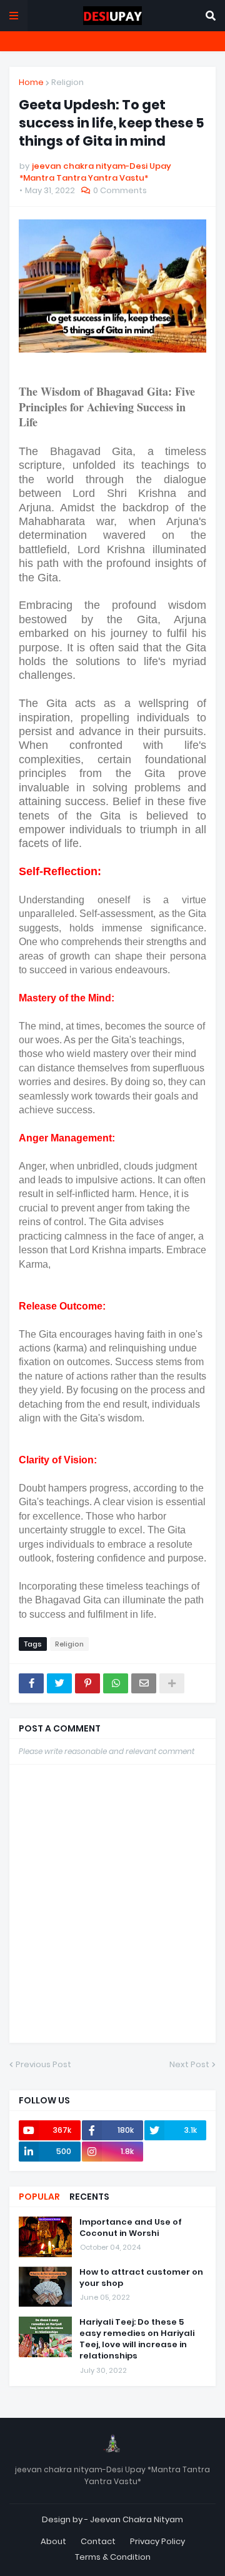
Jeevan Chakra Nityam (137, 2519)
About (53, 2541)
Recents (89, 2197)
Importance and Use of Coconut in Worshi (131, 2228)
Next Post (189, 2064)
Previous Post (43, 2064)
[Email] (144, 1683)
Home (31, 82)
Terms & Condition (113, 2557)
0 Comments (120, 190)
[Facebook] (31, 1683)
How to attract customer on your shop (141, 2278)
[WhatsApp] (116, 1683)
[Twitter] (59, 1683)
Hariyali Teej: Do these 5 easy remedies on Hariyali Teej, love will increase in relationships (137, 2339)
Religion (67, 82)
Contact (98, 2541)
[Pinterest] (87, 1683)
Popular (39, 2197)
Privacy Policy (157, 2541)
